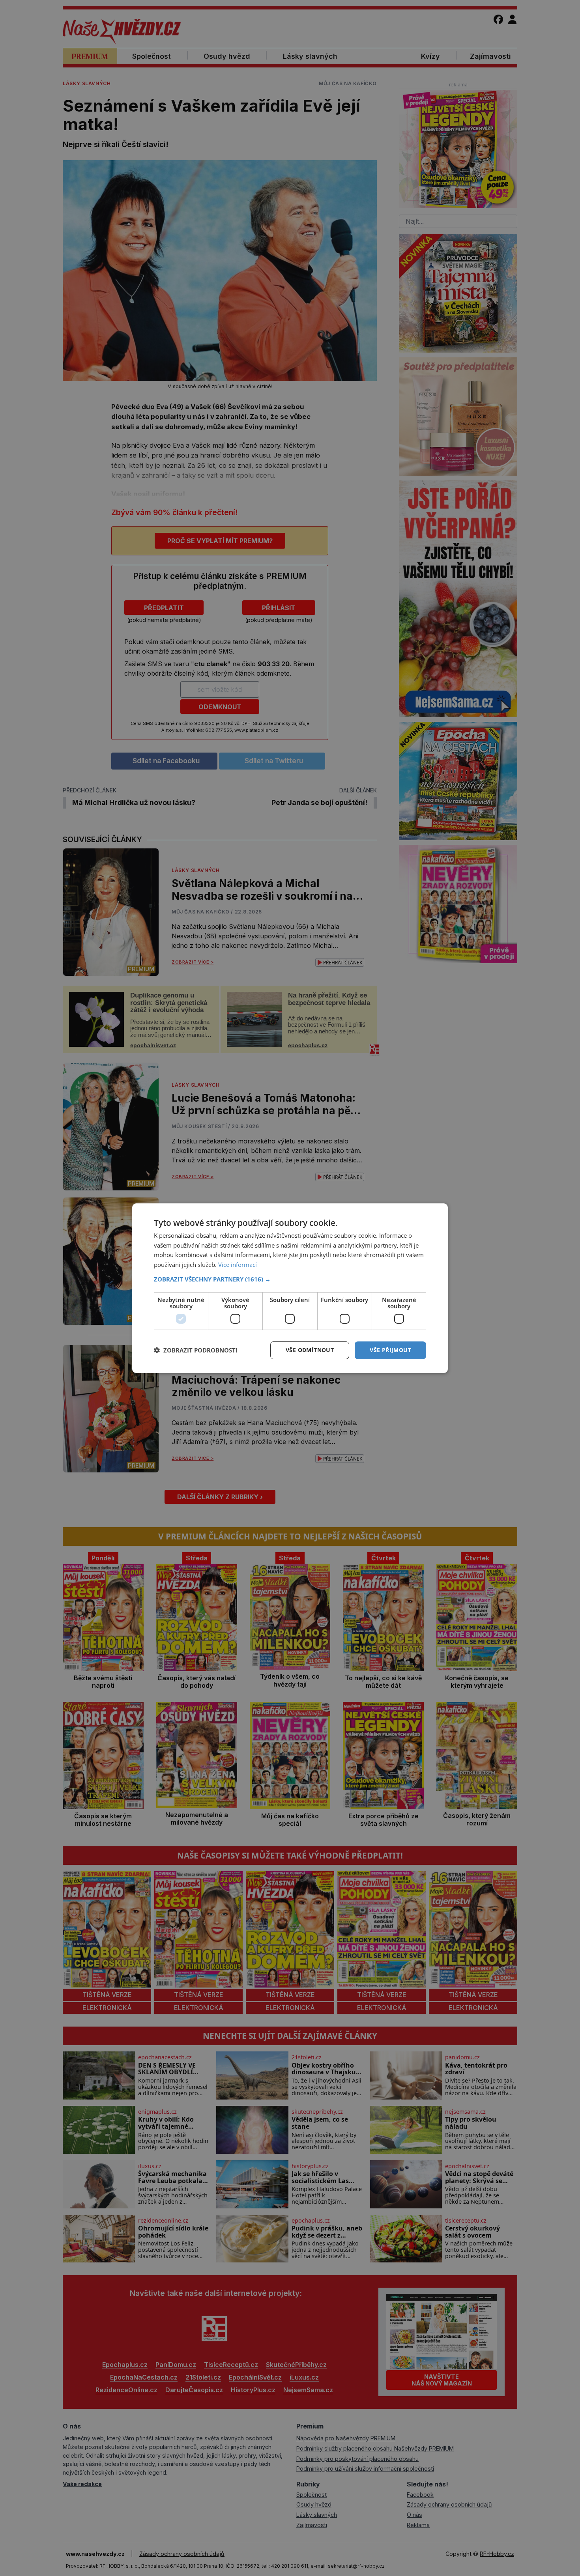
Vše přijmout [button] (390, 1350)
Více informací (238, 1265)
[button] (290, 1279)
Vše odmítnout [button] (310, 1350)
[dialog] (290, 1288)
